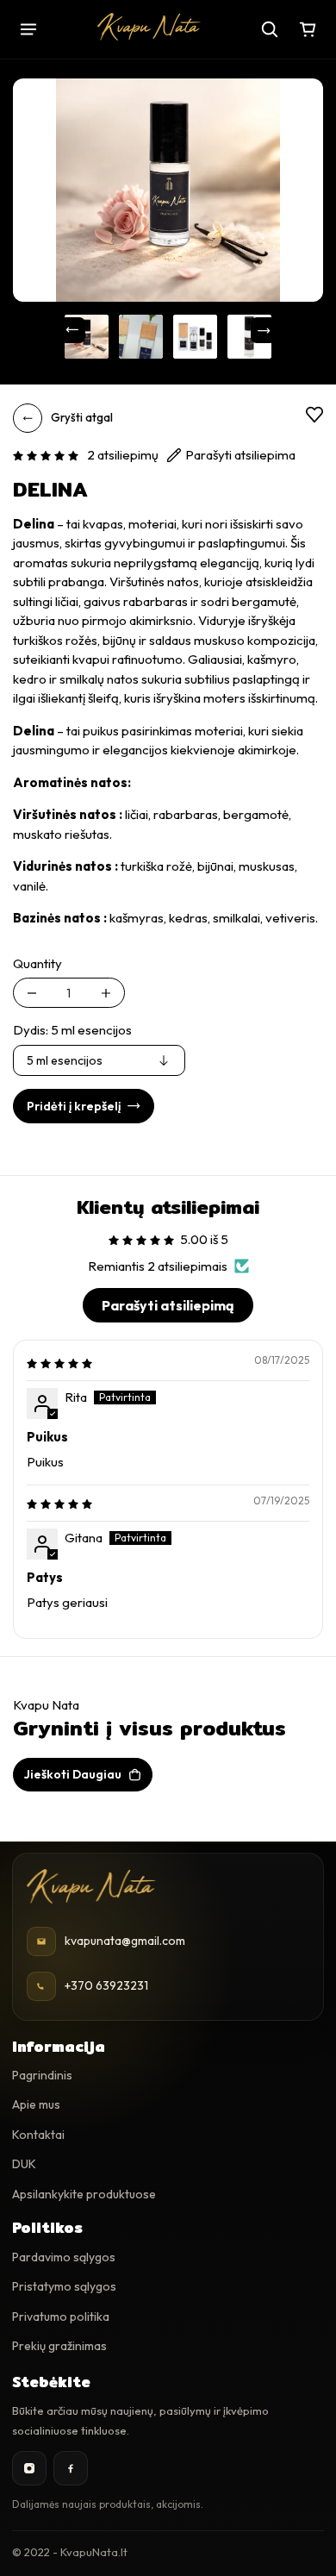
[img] (59, 1363)
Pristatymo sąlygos (64, 2286)
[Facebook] (71, 2468)
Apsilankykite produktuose (84, 2194)
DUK (24, 2164)
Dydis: (72, 1030)
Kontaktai (38, 2135)
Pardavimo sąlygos (64, 2257)
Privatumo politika (61, 2317)
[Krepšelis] (308, 29)
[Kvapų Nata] (149, 27)
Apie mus (36, 2104)
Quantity (37, 963)
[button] (46, 455)
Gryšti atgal (82, 417)
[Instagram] (29, 2468)
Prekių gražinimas (59, 2346)
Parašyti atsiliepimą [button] (168, 1305)
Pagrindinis (42, 2075)
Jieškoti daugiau (73, 1774)
